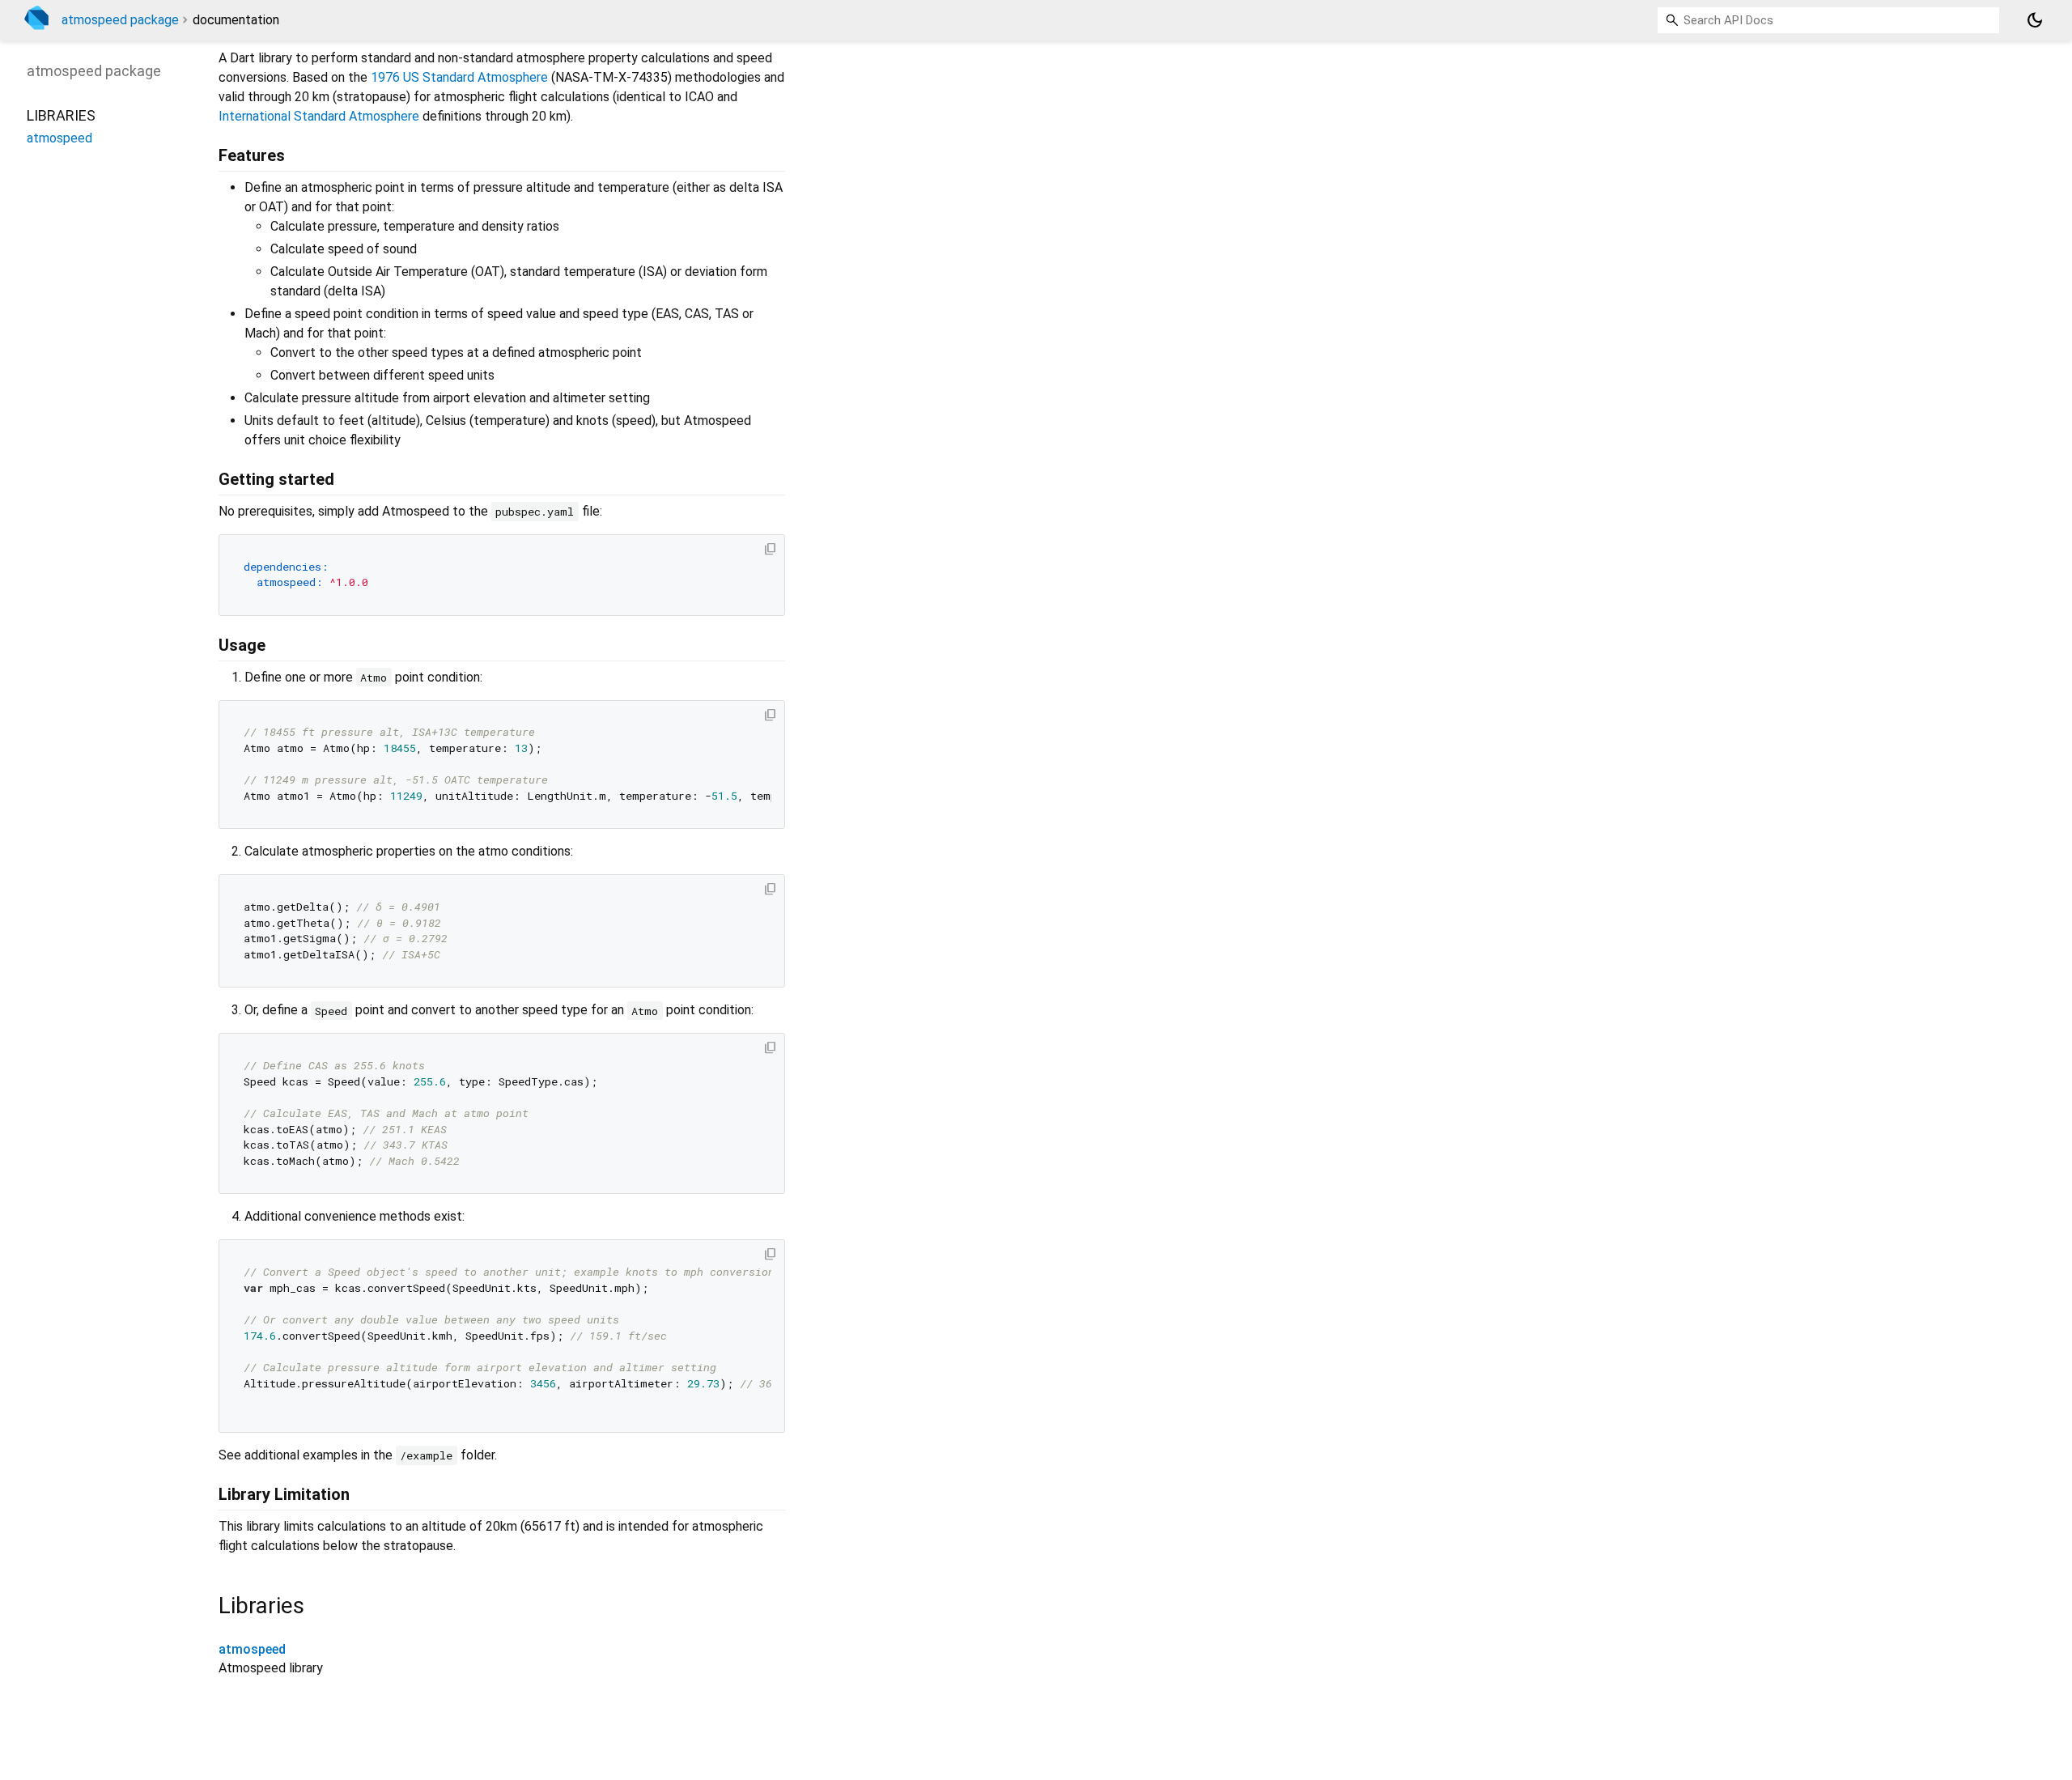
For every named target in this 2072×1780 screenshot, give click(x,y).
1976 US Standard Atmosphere (459, 77)
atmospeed (252, 1649)
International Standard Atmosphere (319, 116)
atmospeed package (120, 20)
